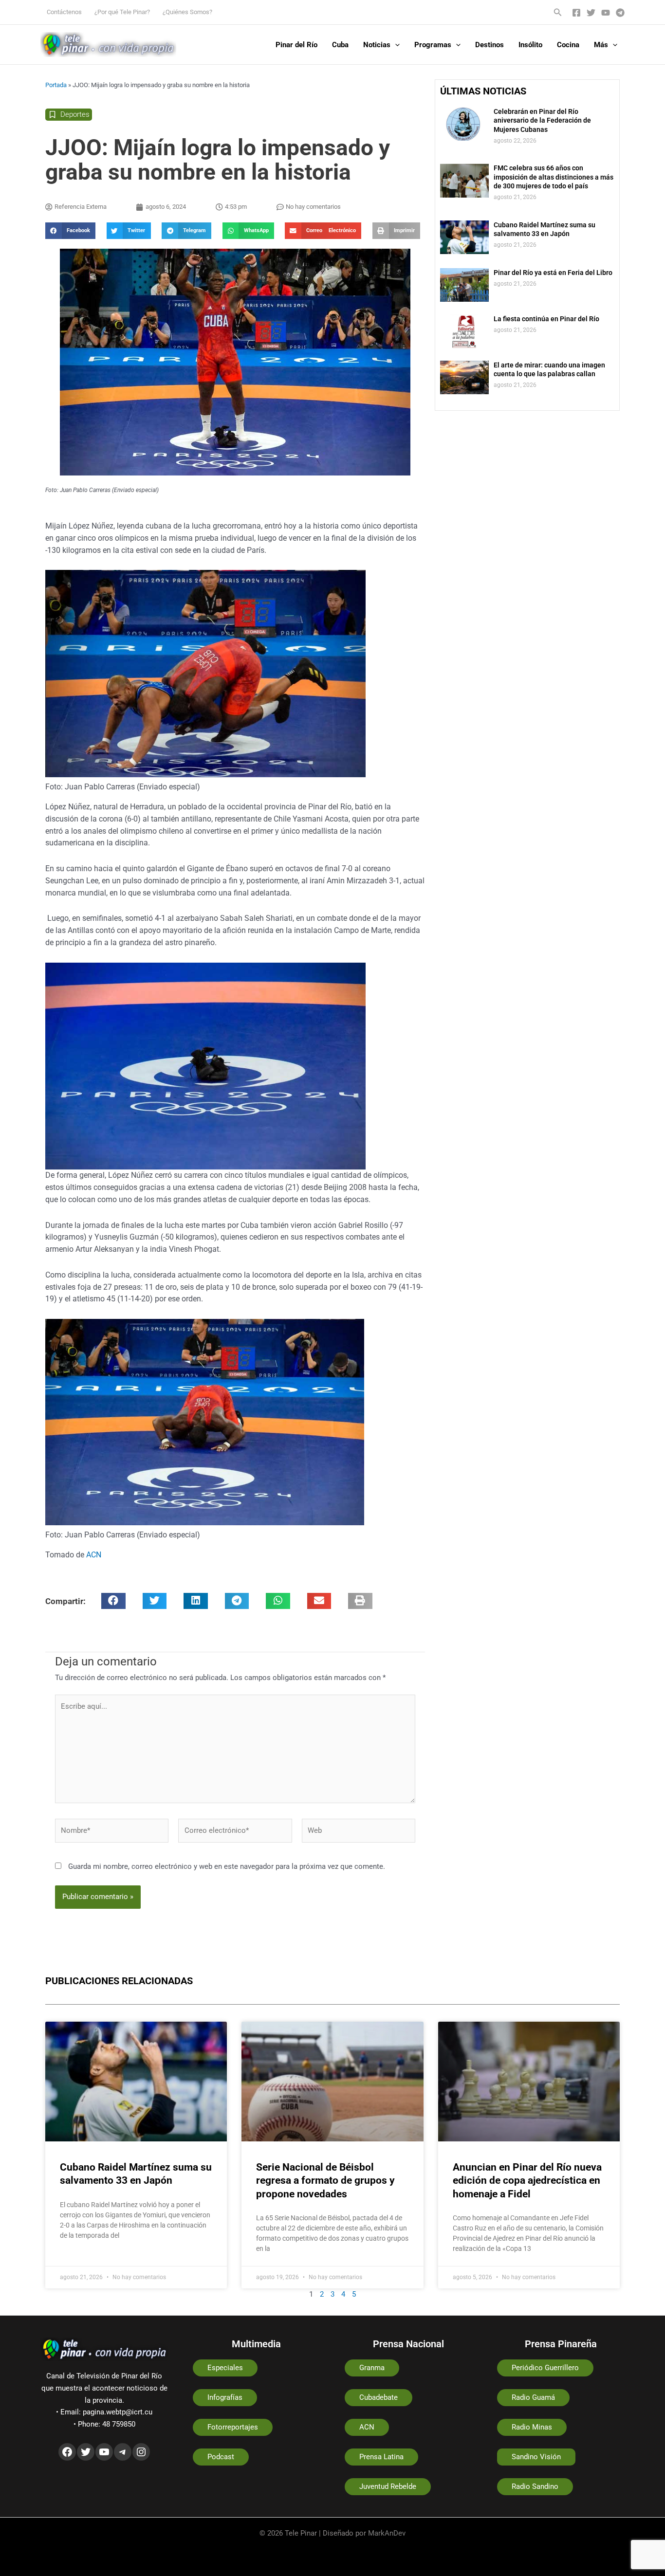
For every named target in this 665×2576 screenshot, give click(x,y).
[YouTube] (606, 13)
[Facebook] (576, 13)
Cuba (340, 45)
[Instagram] (141, 2452)
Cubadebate (379, 2397)
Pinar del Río (296, 45)
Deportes (75, 114)
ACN (94, 1555)
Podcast (221, 2457)
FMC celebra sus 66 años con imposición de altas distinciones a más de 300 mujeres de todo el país (554, 177)
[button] (558, 12)
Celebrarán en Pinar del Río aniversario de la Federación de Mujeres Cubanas (542, 120)
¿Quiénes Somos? (187, 12)
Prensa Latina (381, 2457)
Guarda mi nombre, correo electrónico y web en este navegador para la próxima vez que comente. (227, 1866)
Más (601, 45)
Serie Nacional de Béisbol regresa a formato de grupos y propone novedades (325, 2181)
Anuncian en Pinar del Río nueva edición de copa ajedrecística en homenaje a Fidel (527, 2181)
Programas (433, 45)
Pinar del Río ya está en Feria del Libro (553, 273)
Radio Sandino (535, 2486)
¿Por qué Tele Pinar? (122, 12)
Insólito (530, 45)
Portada (56, 85)
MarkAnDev (387, 2533)
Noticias (377, 45)
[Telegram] (620, 13)
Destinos (490, 45)
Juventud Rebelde (388, 2486)
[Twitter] (591, 13)
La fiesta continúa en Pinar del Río (546, 319)
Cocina (568, 45)
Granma (372, 2368)
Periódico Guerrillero (545, 2368)
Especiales (225, 2368)
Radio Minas (532, 2427)
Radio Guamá (533, 2397)
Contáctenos (64, 12)
